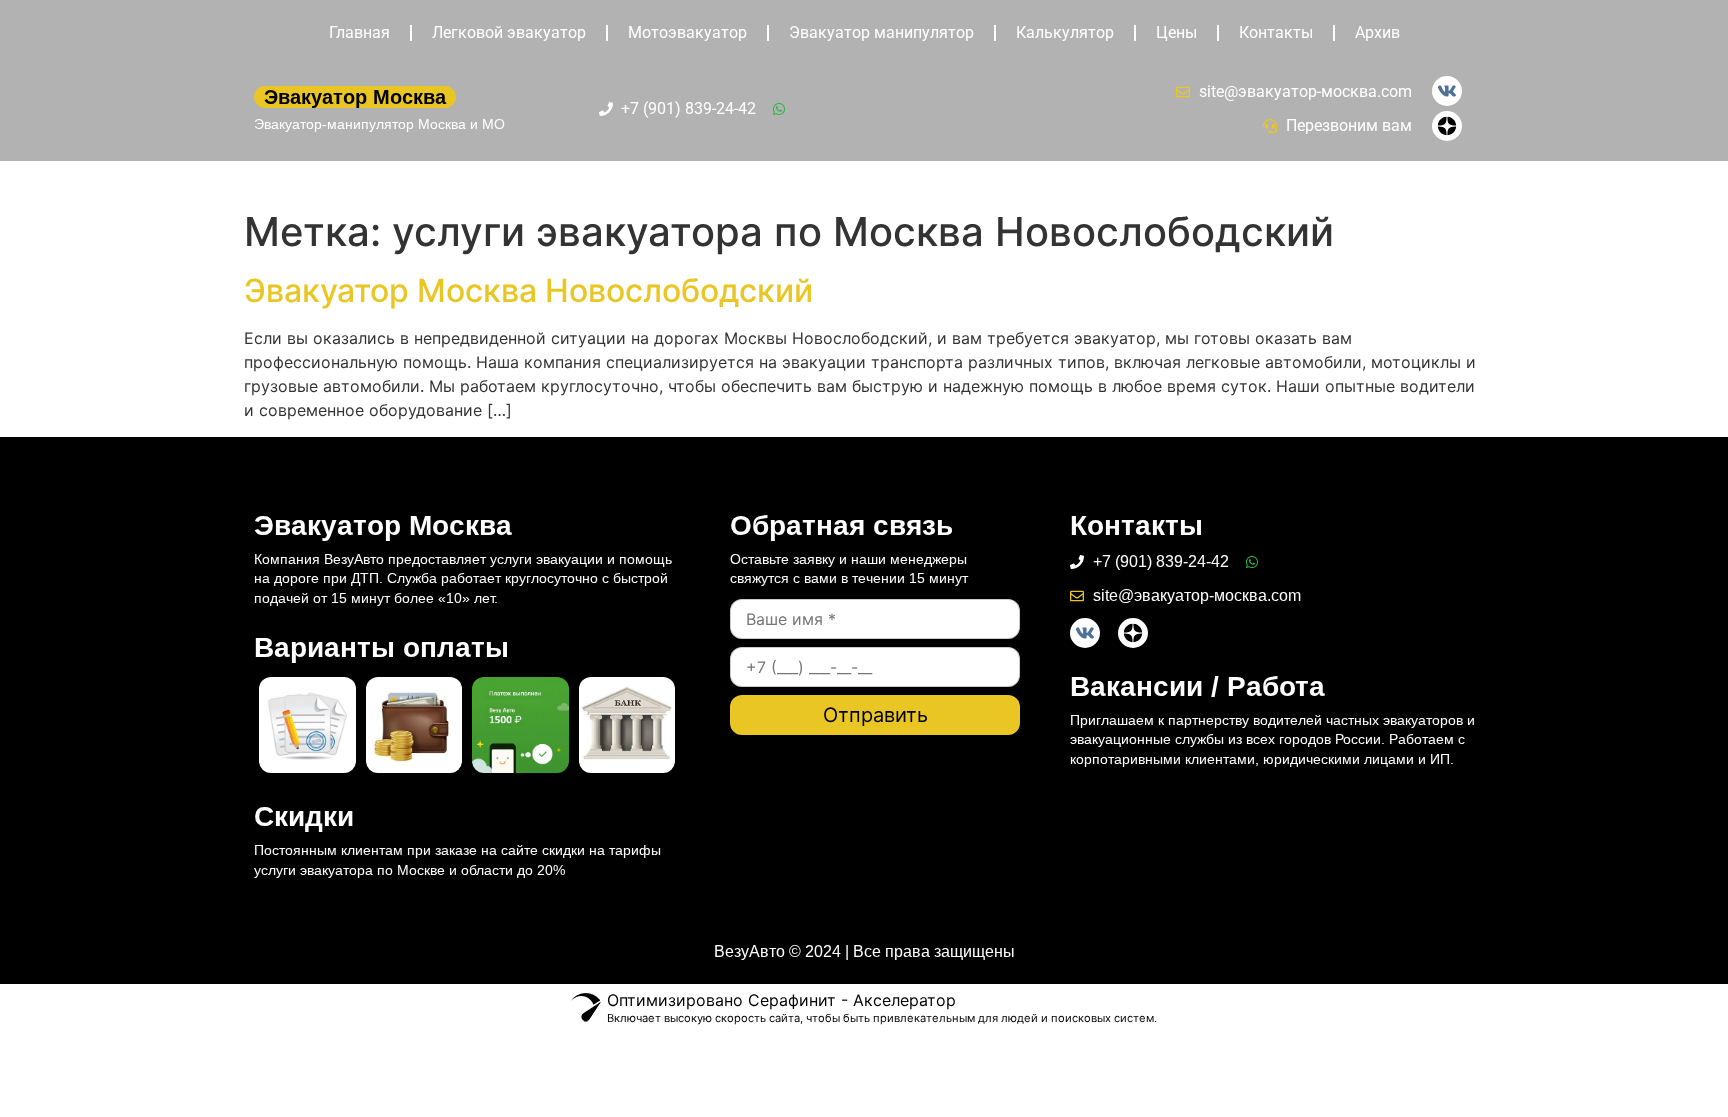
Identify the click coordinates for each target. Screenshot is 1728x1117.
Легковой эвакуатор (509, 32)
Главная (359, 32)
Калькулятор (1065, 32)
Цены (1176, 32)
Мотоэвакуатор (687, 32)
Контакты (1276, 32)
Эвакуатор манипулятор (881, 32)
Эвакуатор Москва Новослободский (528, 290)
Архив (1377, 32)
